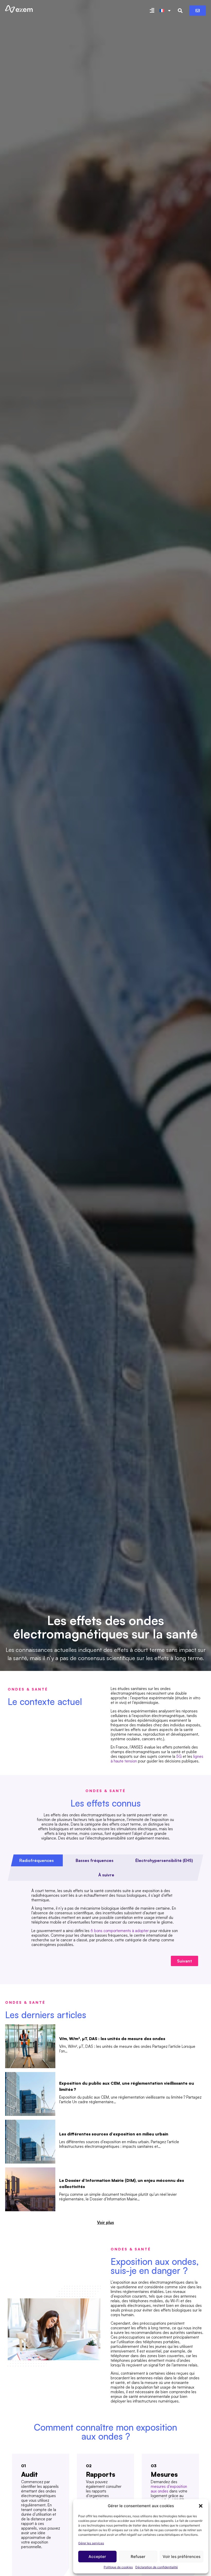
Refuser (138, 2557)
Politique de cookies (118, 2567)
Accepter (97, 2557)
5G (179, 1756)
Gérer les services (91, 2543)
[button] (201, 2506)
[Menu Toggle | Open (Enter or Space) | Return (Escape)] (152, 11)
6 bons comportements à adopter (120, 1931)
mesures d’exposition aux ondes (169, 2489)
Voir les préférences (182, 2557)
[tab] (36, 1860)
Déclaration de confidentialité (157, 2567)
